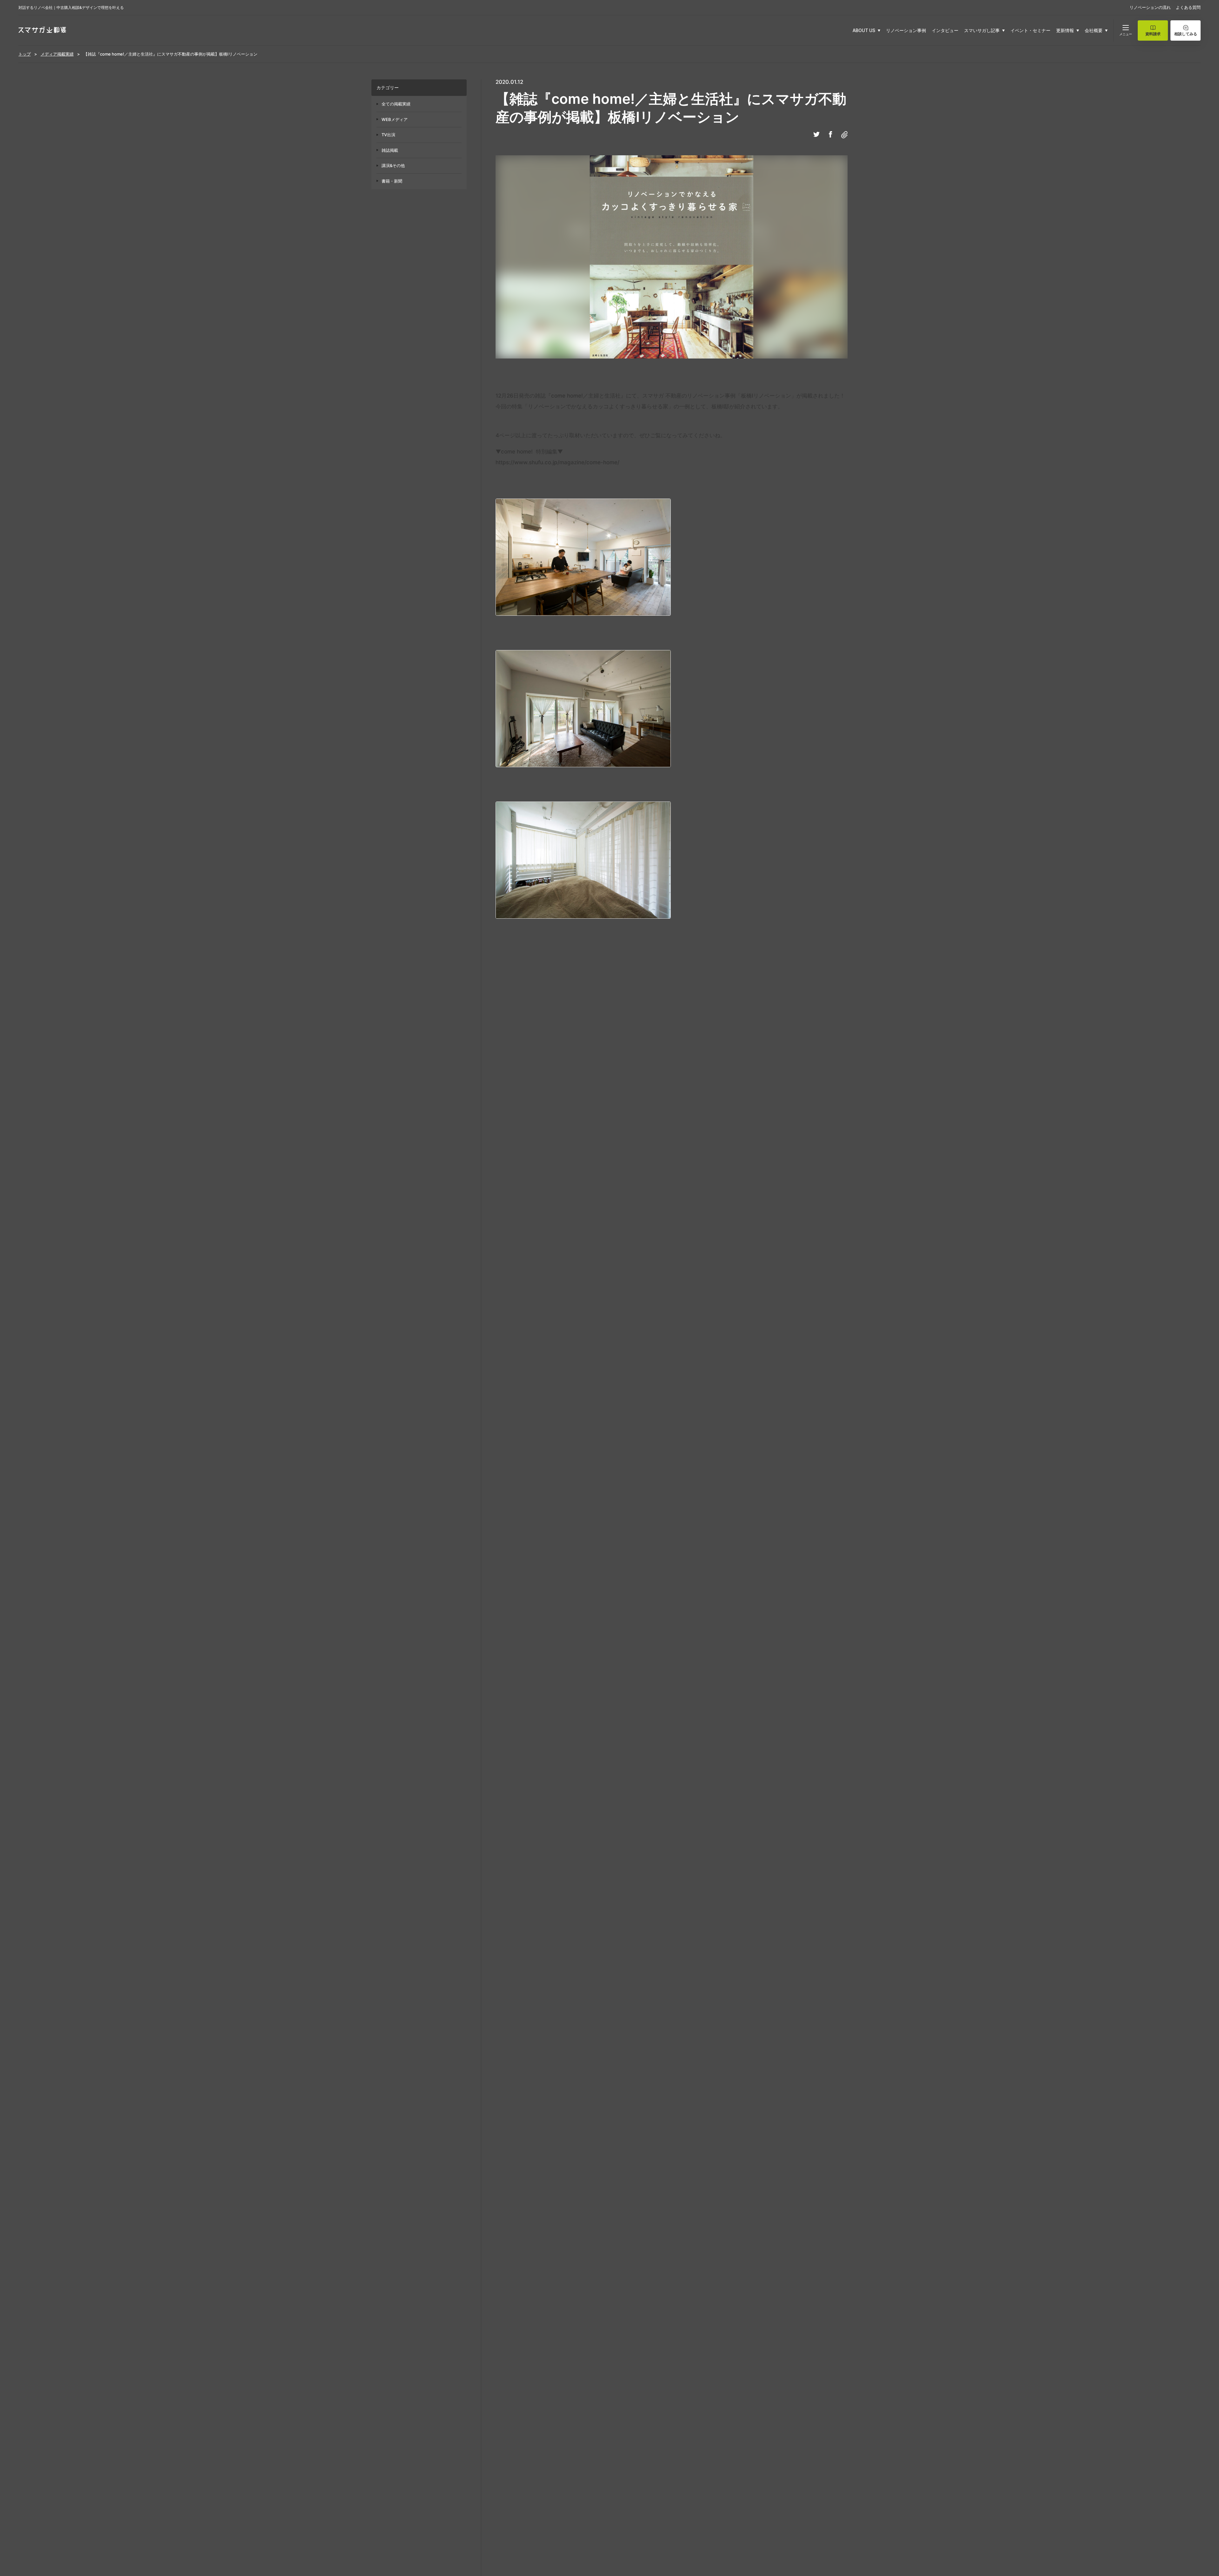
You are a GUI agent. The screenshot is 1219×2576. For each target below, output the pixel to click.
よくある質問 (1188, 7)
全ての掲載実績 (396, 104)
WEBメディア (395, 119)
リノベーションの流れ (1150, 7)
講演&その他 (393, 165)
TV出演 (388, 135)
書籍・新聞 (392, 181)
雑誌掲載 (390, 150)
